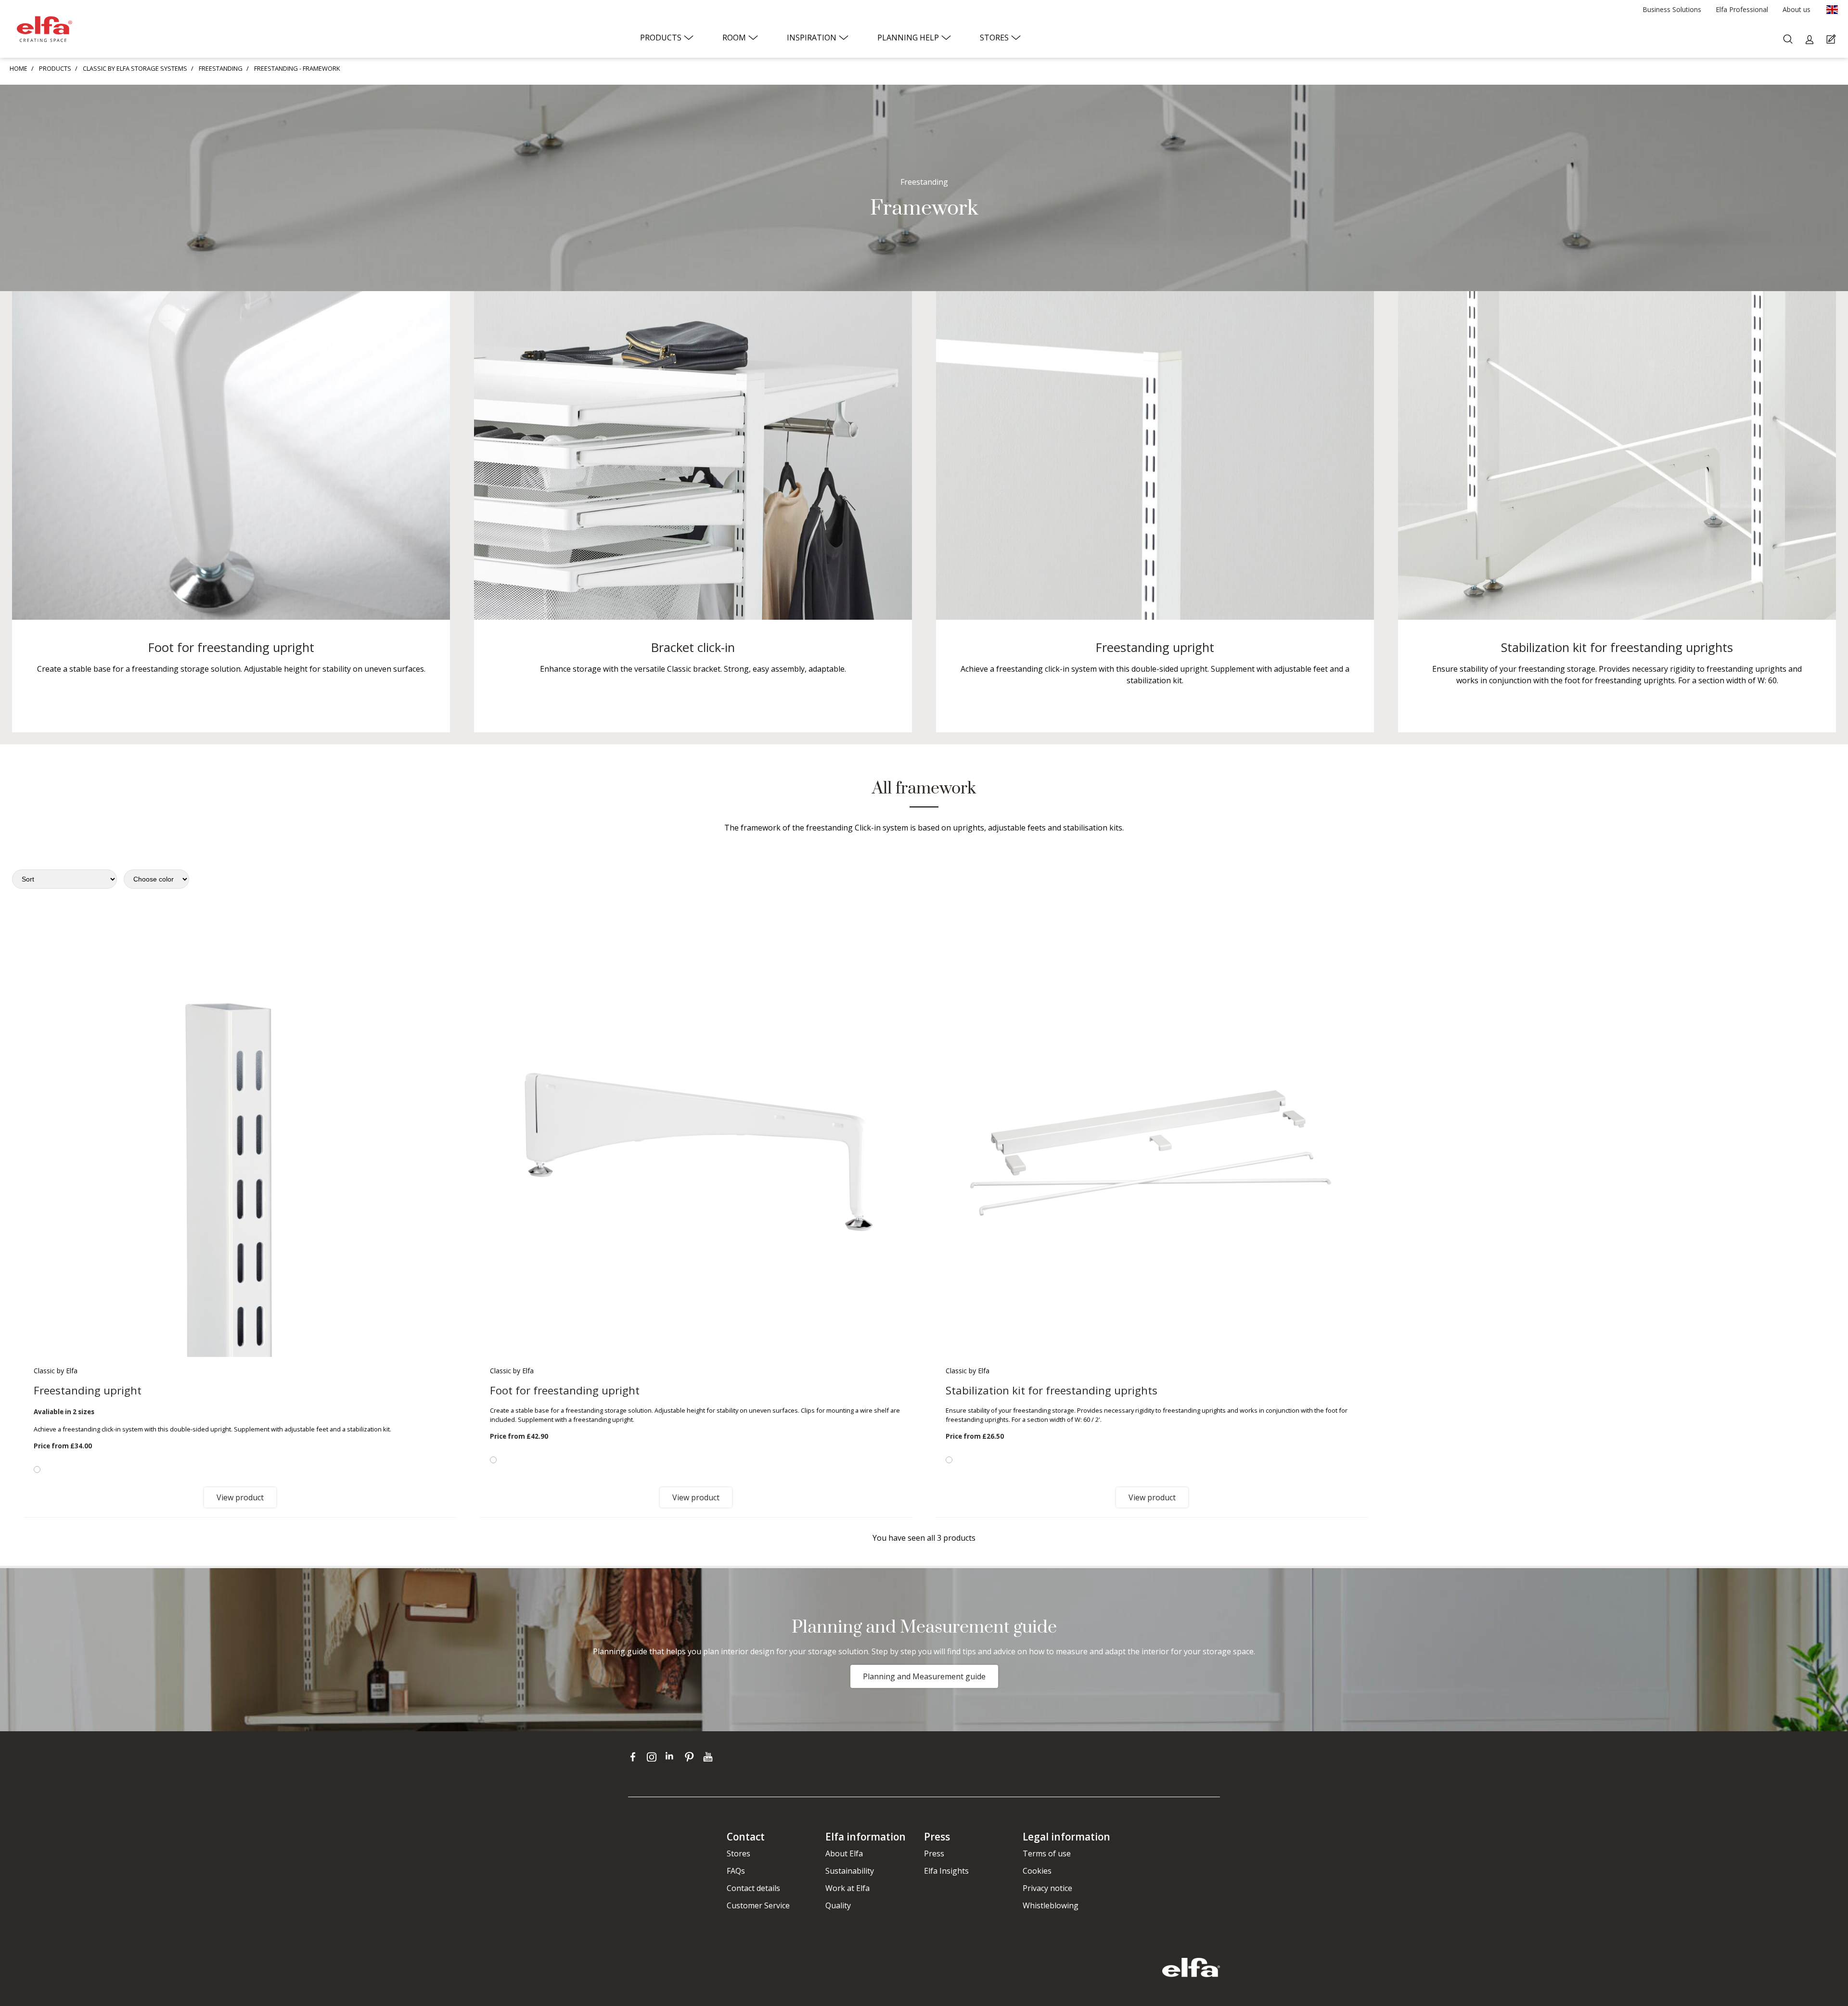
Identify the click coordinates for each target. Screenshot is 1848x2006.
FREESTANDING (221, 68)
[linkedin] (673, 1756)
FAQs (736, 1871)
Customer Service (758, 1905)
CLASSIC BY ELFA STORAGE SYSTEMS (135, 68)
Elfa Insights (946, 1871)
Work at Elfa (847, 1888)
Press (934, 1853)
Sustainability (850, 1871)
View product (240, 1497)
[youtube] (709, 1756)
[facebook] (635, 1756)
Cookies (1037, 1871)
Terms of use (1047, 1853)
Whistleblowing (1051, 1905)
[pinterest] (691, 1756)
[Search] (1789, 40)
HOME (19, 68)
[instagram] (654, 1756)
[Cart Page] (1832, 40)
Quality (838, 1905)
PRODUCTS (55, 68)
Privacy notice (1047, 1888)
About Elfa (844, 1853)
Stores (738, 1853)
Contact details (753, 1888)
